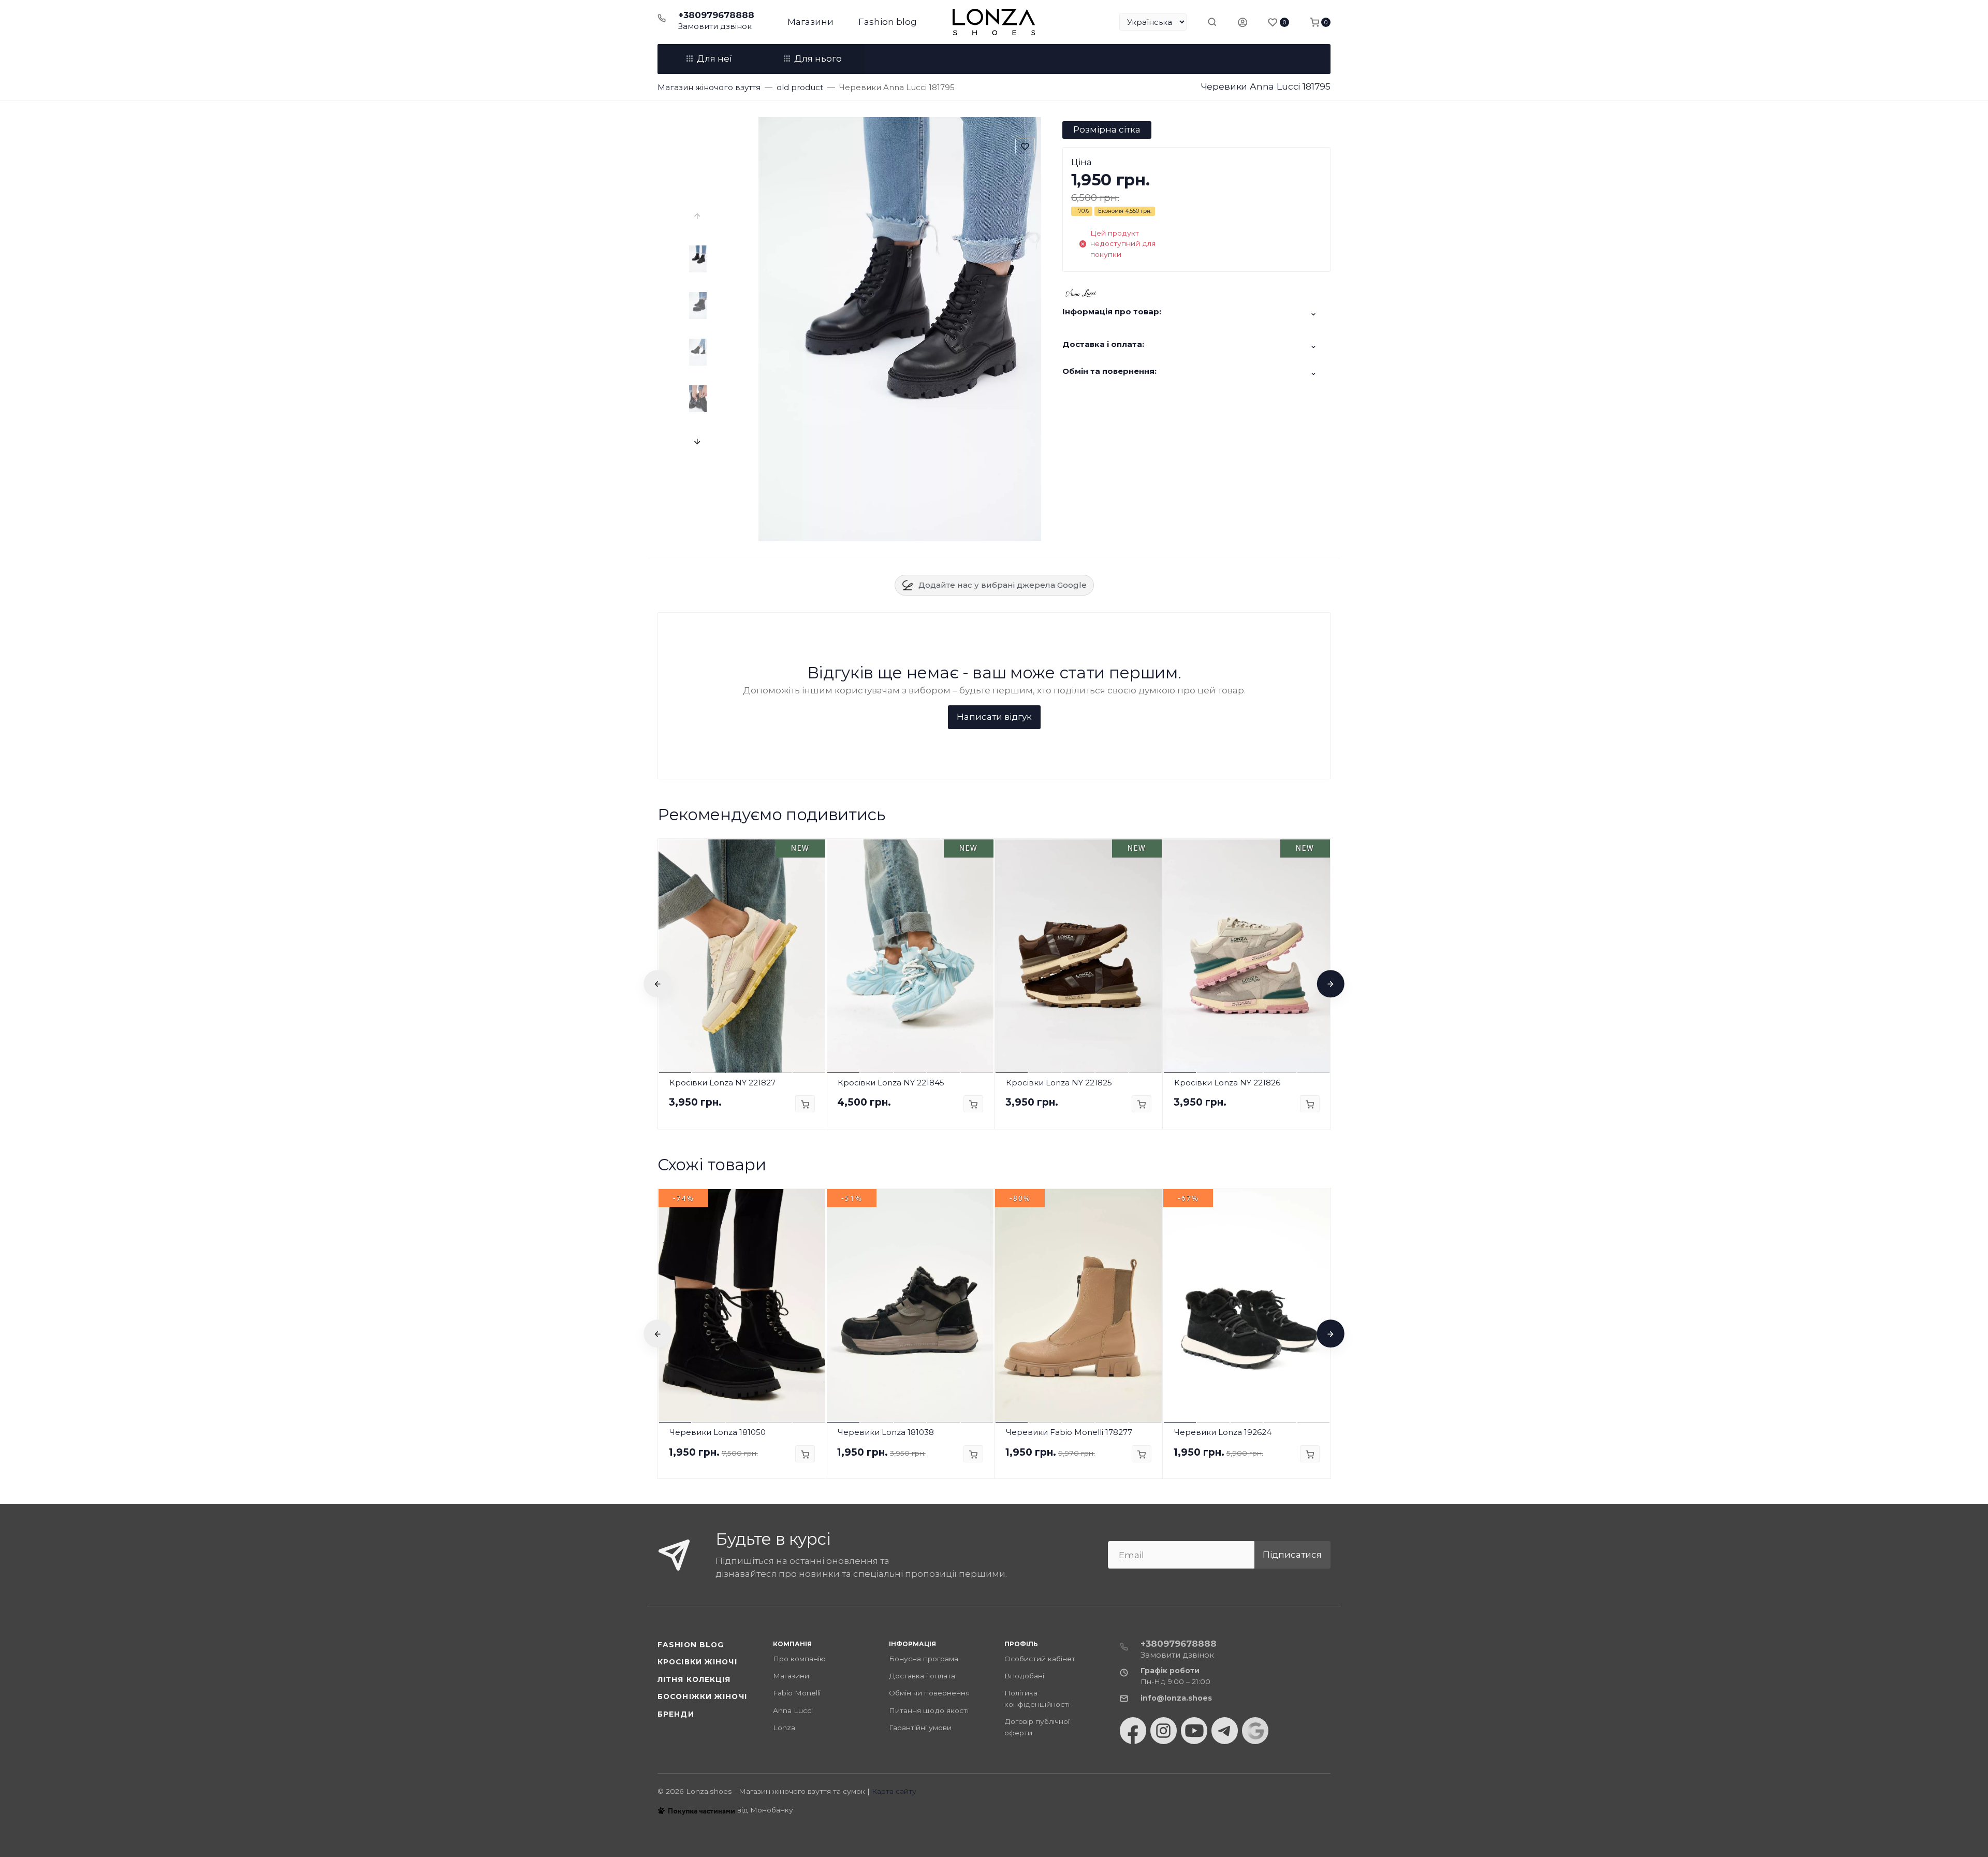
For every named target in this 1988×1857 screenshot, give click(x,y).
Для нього (818, 59)
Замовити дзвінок (715, 26)
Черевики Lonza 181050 (718, 1432)
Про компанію (799, 1659)
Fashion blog (888, 22)
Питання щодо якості (929, 1710)
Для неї (714, 59)
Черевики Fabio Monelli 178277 (1069, 1432)
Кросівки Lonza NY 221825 (1059, 1083)
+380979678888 (716, 15)
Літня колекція (694, 1679)
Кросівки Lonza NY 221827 (722, 1083)
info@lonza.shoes (1176, 1698)
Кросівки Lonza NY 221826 (1227, 1083)
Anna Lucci (793, 1710)
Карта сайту (894, 1791)
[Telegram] (1225, 1731)
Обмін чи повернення (929, 1693)
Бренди (676, 1714)
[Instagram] (1164, 1731)
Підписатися (1292, 1555)
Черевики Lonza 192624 (1223, 1432)
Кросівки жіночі (697, 1662)
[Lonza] (994, 22)
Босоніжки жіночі (702, 1696)
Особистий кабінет (1040, 1659)
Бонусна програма (924, 1659)
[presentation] (698, 216)
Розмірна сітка (1107, 129)
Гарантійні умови (920, 1728)
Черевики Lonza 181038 (886, 1432)
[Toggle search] (1212, 22)
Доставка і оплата (922, 1676)
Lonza (784, 1728)
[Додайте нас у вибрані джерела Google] (1255, 1731)
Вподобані (1024, 1676)
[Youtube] (1194, 1731)
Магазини (810, 22)
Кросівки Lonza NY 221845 (891, 1083)
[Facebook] (1133, 1731)
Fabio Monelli (797, 1693)
